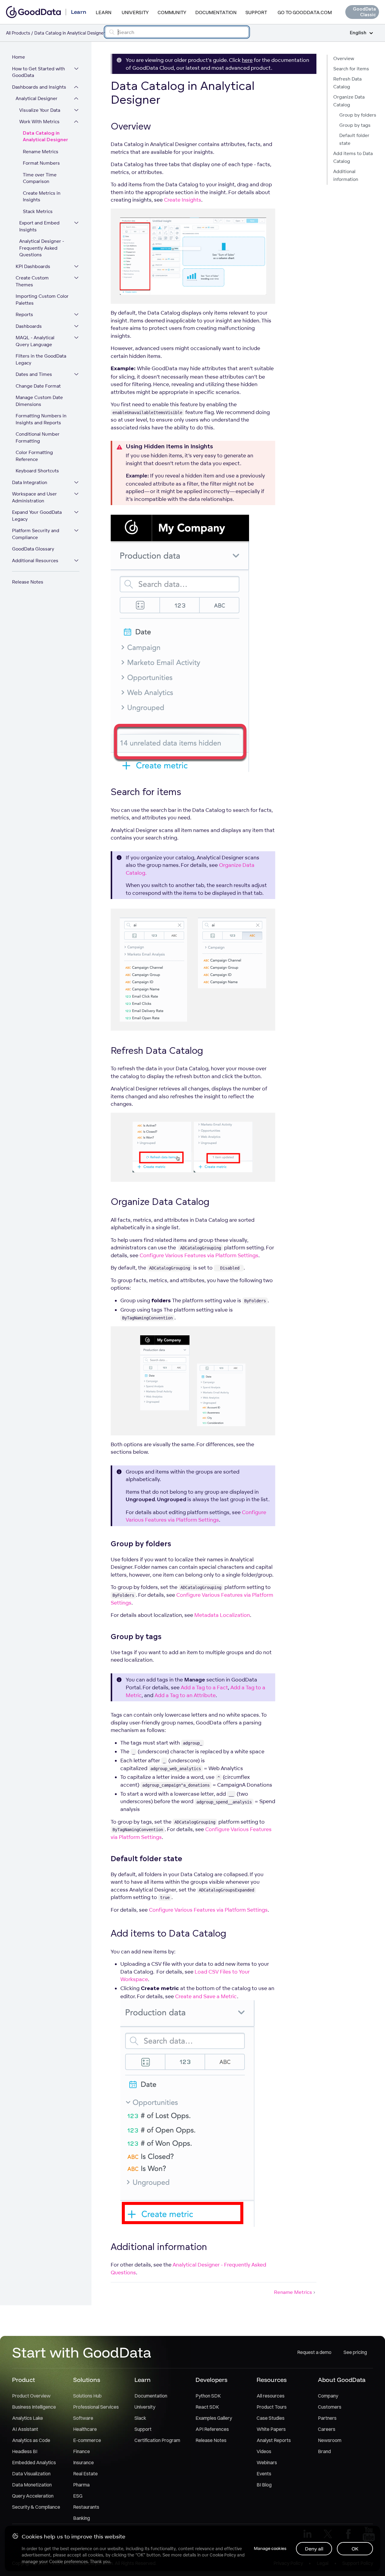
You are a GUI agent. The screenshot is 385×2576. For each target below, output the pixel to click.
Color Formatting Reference (34, 456)
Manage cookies (270, 2548)
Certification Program (157, 2440)
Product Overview (31, 2396)
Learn (103, 12)
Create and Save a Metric (206, 1996)
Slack (140, 2418)
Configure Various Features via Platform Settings (199, 1255)
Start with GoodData (82, 2352)
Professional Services (96, 2407)
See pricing (355, 2352)
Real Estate (85, 2474)
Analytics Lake (28, 2418)
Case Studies (271, 2418)
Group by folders (358, 115)
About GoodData (342, 2380)
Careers (327, 2429)
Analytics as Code (31, 2440)
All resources (271, 2396)
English (358, 33)
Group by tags (355, 125)
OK (355, 2549)
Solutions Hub (87, 2396)
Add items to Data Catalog (353, 157)
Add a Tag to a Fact (204, 1687)
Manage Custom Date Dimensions (39, 401)
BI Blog (264, 2485)
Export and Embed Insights (39, 226)
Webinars (267, 2462)
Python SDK (208, 2396)
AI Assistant (25, 2429)
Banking (82, 2518)
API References (212, 2429)
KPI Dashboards (33, 266)
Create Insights (183, 200)
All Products (18, 33)
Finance (82, 2451)
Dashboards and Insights (39, 87)
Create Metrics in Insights (42, 197)
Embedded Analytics (34, 2462)
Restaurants (86, 2507)
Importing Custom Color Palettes (42, 300)
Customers (330, 2407)
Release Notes (28, 582)
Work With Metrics (39, 122)
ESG (78, 2496)
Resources (272, 2380)
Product (23, 2380)
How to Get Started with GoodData (38, 72)
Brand (324, 2451)
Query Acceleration (33, 2496)
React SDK (207, 2407)
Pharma (81, 2485)
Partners (327, 2418)
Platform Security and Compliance (36, 534)
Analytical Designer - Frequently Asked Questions (42, 248)
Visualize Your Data (40, 110)
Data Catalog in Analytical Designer (45, 137)
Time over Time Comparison (40, 178)
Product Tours (272, 2407)
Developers (211, 2380)
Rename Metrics (41, 152)
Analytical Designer (37, 98)
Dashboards (29, 326)
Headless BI (25, 2451)
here (247, 60)
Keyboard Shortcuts (37, 471)
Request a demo (314, 2352)
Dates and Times (34, 374)
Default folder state (354, 139)
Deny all (314, 2549)
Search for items (351, 69)
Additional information (346, 175)
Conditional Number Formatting (38, 437)
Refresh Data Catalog (347, 83)
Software (83, 2418)
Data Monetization (32, 2485)
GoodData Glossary (33, 549)
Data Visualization (31, 2474)
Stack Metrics (38, 211)
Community (172, 12)
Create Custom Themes (32, 281)
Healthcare (85, 2429)
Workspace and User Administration (34, 497)
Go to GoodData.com (305, 12)
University (135, 12)
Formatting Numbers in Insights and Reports (41, 419)
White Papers (271, 2429)
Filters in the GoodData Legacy (41, 359)
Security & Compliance (36, 2507)
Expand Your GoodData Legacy (37, 516)
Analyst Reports (274, 2440)
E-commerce (87, 2440)
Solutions (87, 2380)
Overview (344, 58)
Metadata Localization (222, 1615)
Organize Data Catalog (349, 101)
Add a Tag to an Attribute (185, 1695)
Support (256, 12)
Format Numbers (41, 163)
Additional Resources (35, 561)
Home (18, 57)
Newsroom (330, 2440)
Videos (264, 2451)
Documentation (216, 12)
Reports (24, 314)
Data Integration (30, 482)
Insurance (83, 2462)
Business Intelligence (34, 2407)
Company (328, 2396)
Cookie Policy (223, 2555)
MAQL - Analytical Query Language (35, 341)
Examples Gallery (214, 2418)
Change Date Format (38, 386)
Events (264, 2474)
